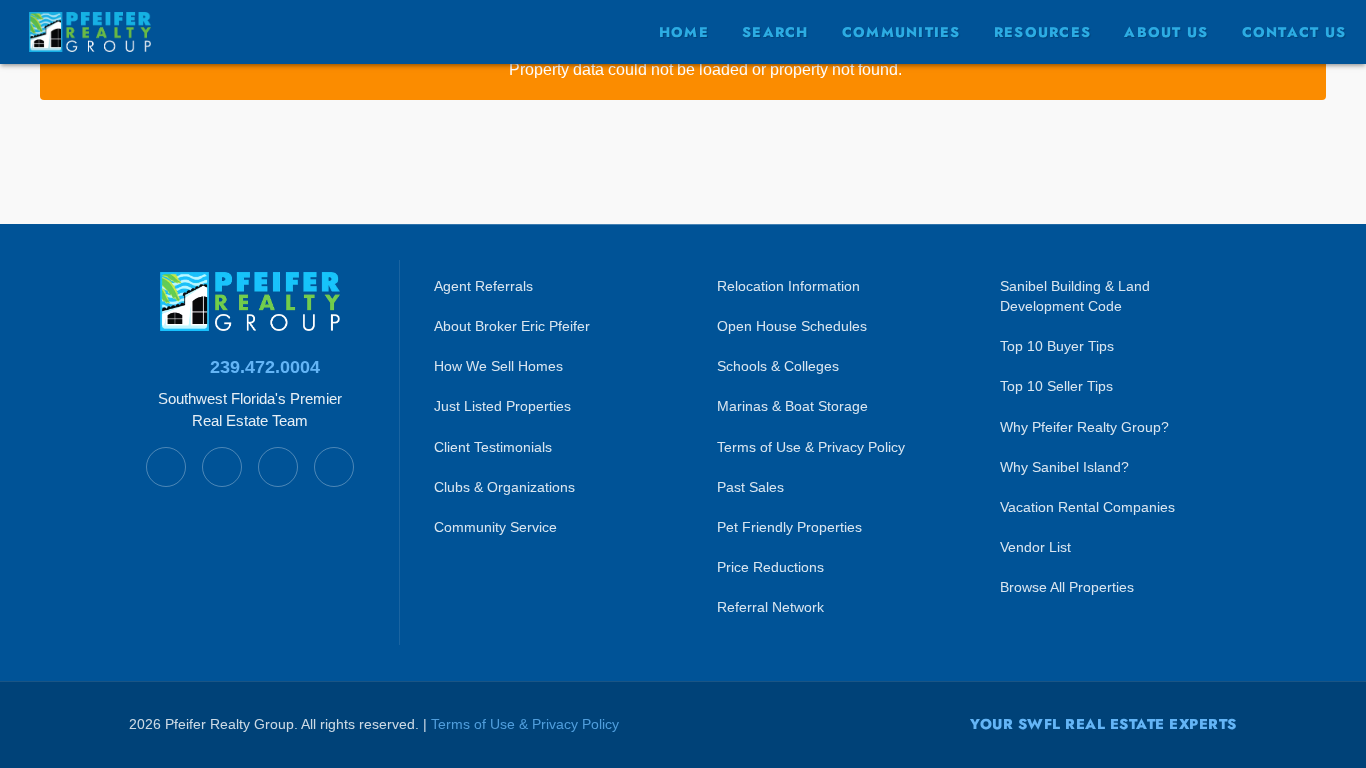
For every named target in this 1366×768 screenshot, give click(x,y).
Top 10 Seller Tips (1056, 386)
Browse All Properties (1067, 587)
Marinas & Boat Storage (792, 406)
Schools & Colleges (778, 366)
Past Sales (750, 487)
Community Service (495, 527)
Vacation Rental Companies (1087, 507)
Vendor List (1035, 547)
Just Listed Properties (502, 406)
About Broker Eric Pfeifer (512, 326)
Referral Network (770, 607)
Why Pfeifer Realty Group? (1084, 427)
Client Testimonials (493, 447)
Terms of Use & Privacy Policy (811, 447)
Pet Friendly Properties (789, 527)
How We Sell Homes (498, 366)
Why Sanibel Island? (1064, 467)
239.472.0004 (265, 367)
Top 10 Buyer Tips (1057, 346)
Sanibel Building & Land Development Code (1075, 296)
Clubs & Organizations (504, 487)
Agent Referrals (483, 286)
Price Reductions (770, 567)
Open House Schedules (792, 326)
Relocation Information (788, 286)
